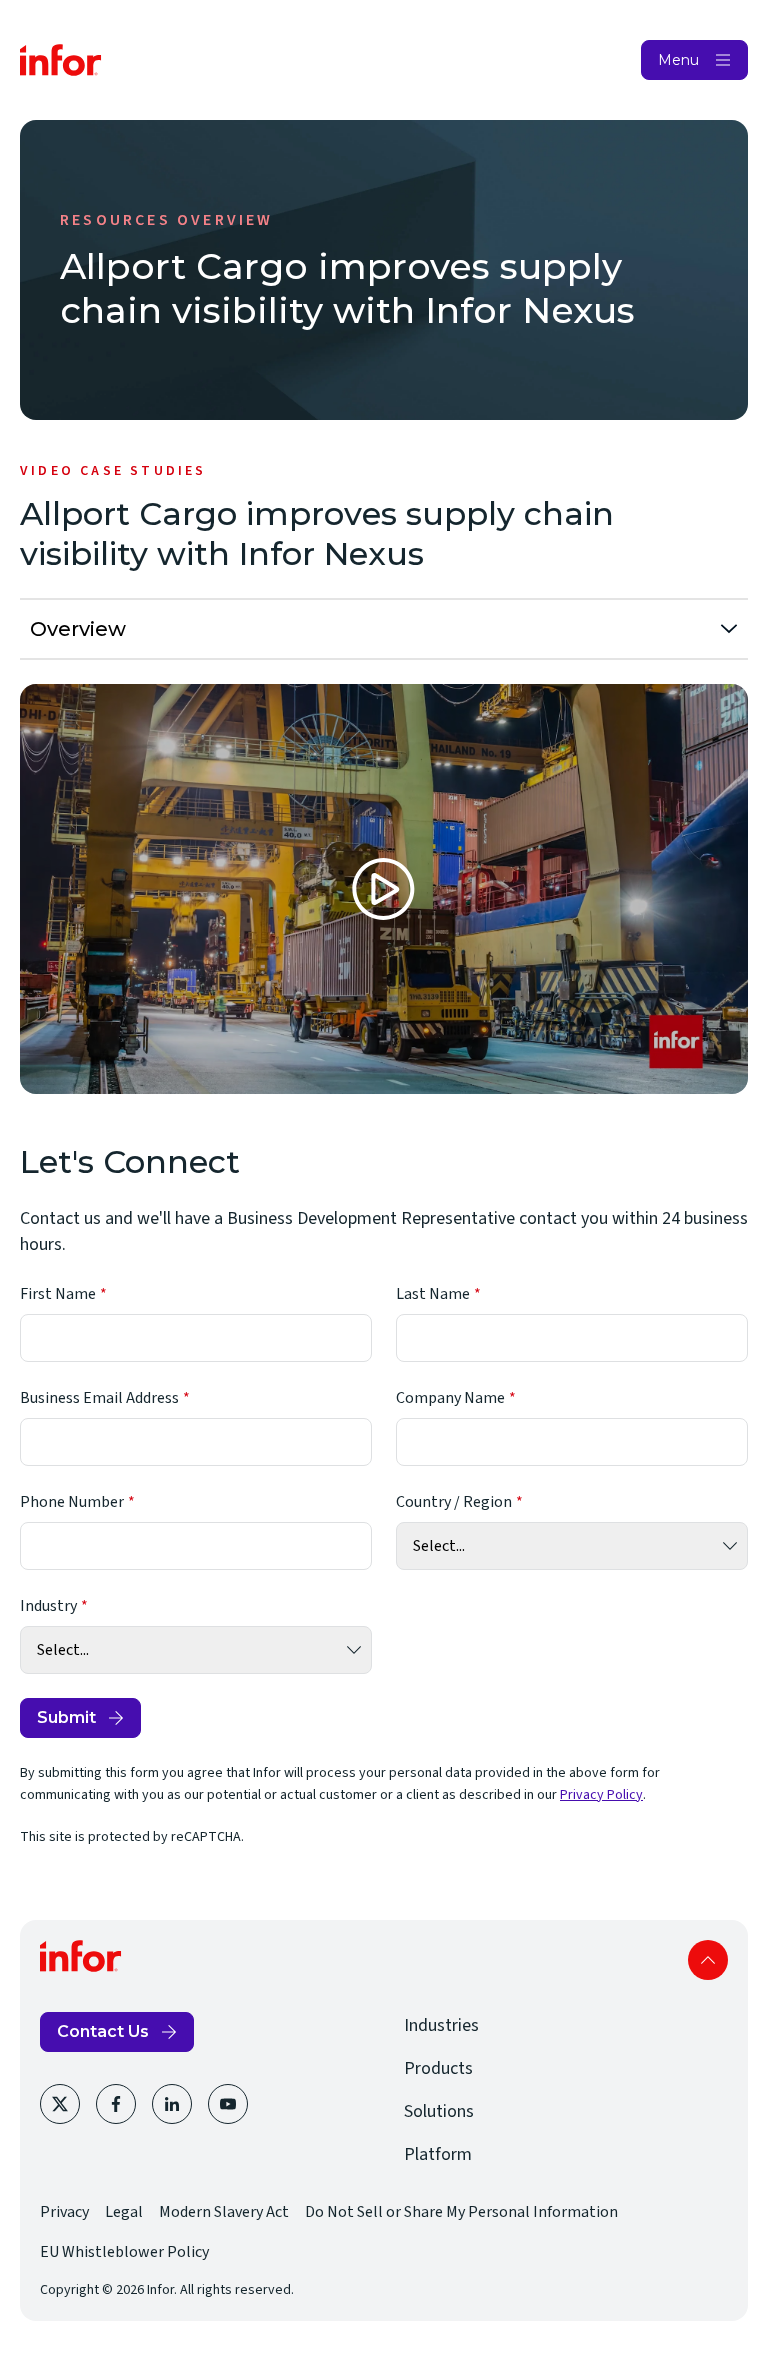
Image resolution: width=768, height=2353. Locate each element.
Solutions (439, 2111)
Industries (441, 2025)
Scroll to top (708, 1960)
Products (438, 2068)
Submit (66, 1717)
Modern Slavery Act (224, 2212)
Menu (678, 60)
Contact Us (103, 2031)
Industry (48, 1606)
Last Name (433, 1294)
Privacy (64, 2212)
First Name (58, 1294)
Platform (438, 2154)
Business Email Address (99, 1398)
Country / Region (454, 1502)
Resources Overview (167, 220)
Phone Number (72, 1502)
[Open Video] (384, 889)
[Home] (61, 60)
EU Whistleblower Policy (124, 2252)
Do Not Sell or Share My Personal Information (461, 2212)
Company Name (450, 1398)
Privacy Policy (601, 1795)
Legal (124, 2212)
